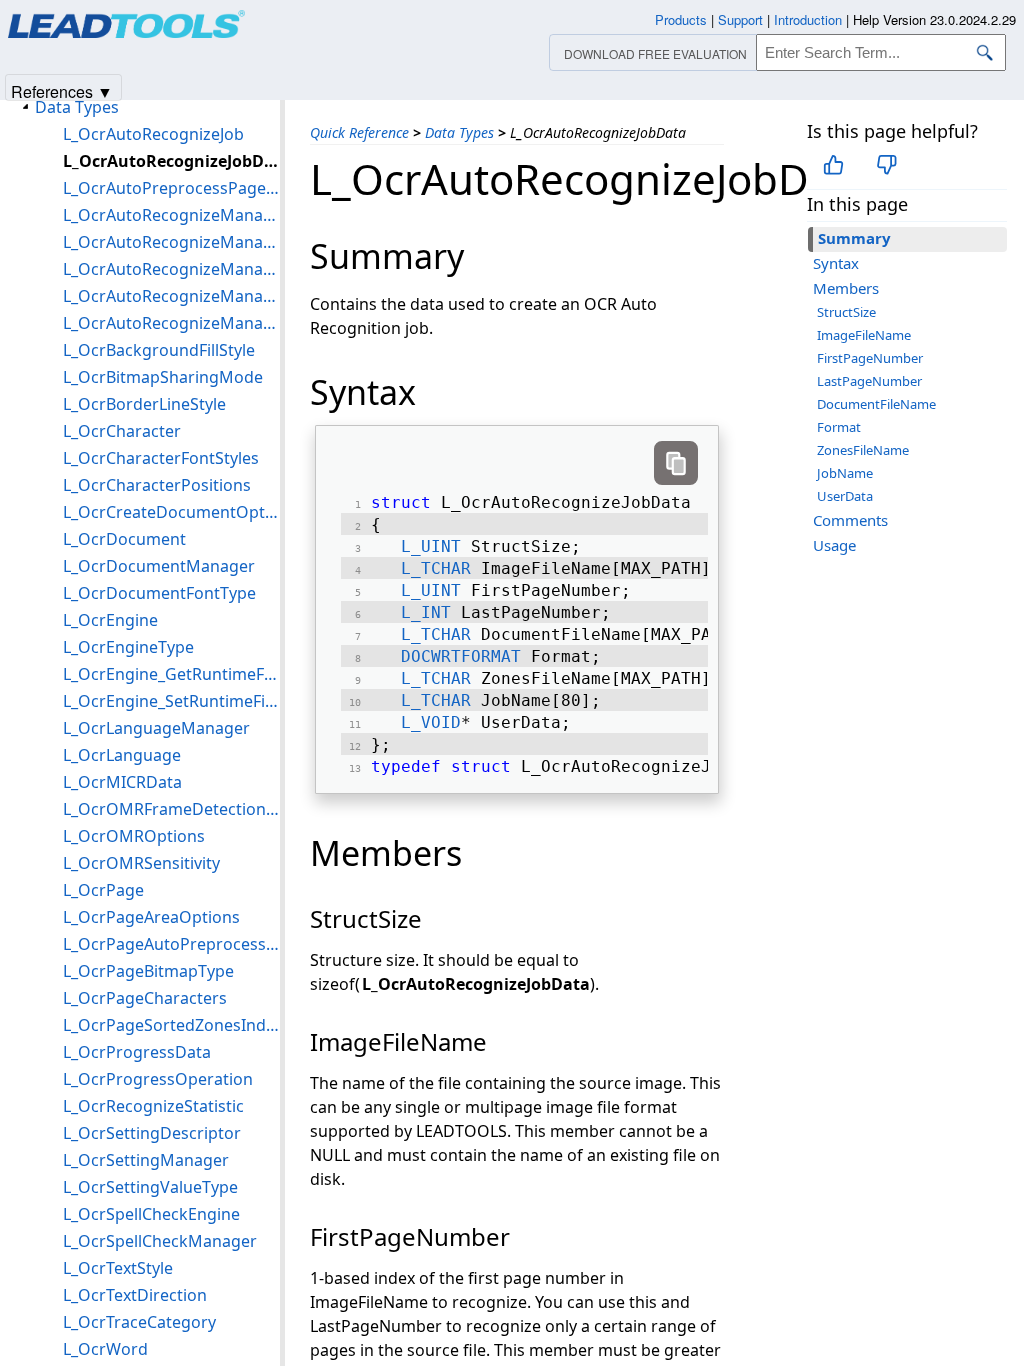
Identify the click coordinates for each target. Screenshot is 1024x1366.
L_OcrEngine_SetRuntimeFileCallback (171, 701)
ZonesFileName (863, 450)
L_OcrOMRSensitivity (141, 863)
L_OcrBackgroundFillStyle (159, 350)
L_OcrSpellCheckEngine (151, 1214)
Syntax (836, 263)
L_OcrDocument (124, 539)
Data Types (459, 132)
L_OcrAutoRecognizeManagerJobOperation (171, 242)
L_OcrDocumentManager (159, 566)
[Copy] (676, 463)
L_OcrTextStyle (118, 1268)
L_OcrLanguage (122, 755)
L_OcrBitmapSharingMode (163, 377)
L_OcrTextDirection (135, 1295)
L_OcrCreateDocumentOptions (171, 512)
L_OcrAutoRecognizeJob (153, 134)
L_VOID (431, 722)
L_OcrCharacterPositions (157, 485)
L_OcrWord (105, 1349)
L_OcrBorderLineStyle (144, 404)
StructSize (846, 312)
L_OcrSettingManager (146, 1160)
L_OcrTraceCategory (139, 1322)
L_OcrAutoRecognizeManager (171, 323)
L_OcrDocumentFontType (159, 593)
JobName (845, 473)
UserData (845, 496)
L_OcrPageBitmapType (148, 971)
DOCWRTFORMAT (461, 656)
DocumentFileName (876, 404)
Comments (850, 520)
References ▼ (62, 90)
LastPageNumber (869, 381)
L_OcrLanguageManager (156, 728)
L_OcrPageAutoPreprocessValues (171, 944)
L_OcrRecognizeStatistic (153, 1106)
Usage (834, 545)
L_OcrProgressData (137, 1052)
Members (846, 288)
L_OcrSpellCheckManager (160, 1241)
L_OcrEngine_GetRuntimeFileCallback (171, 674)
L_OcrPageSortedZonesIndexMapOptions (171, 1025)
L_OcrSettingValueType (150, 1187)
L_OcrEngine (110, 620)
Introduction (808, 19)
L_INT (426, 612)
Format (839, 427)
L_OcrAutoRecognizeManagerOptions (171, 215)
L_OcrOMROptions (134, 836)
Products (681, 19)
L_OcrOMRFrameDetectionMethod (171, 809)
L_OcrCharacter (122, 431)
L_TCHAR (436, 568)
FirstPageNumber (870, 358)
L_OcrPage (103, 890)
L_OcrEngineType (128, 647)
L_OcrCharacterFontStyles (161, 458)
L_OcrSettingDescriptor (152, 1133)
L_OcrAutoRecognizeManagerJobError (171, 296)
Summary (854, 238)
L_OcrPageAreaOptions (151, 917)
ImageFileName (864, 335)
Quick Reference (359, 132)
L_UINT (431, 546)
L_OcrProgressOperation (158, 1079)
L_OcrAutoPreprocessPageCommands (171, 188)
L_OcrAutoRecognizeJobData (171, 161)
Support (740, 19)
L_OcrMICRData (122, 782)
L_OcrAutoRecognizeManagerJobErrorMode (171, 269)
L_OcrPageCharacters (145, 998)
